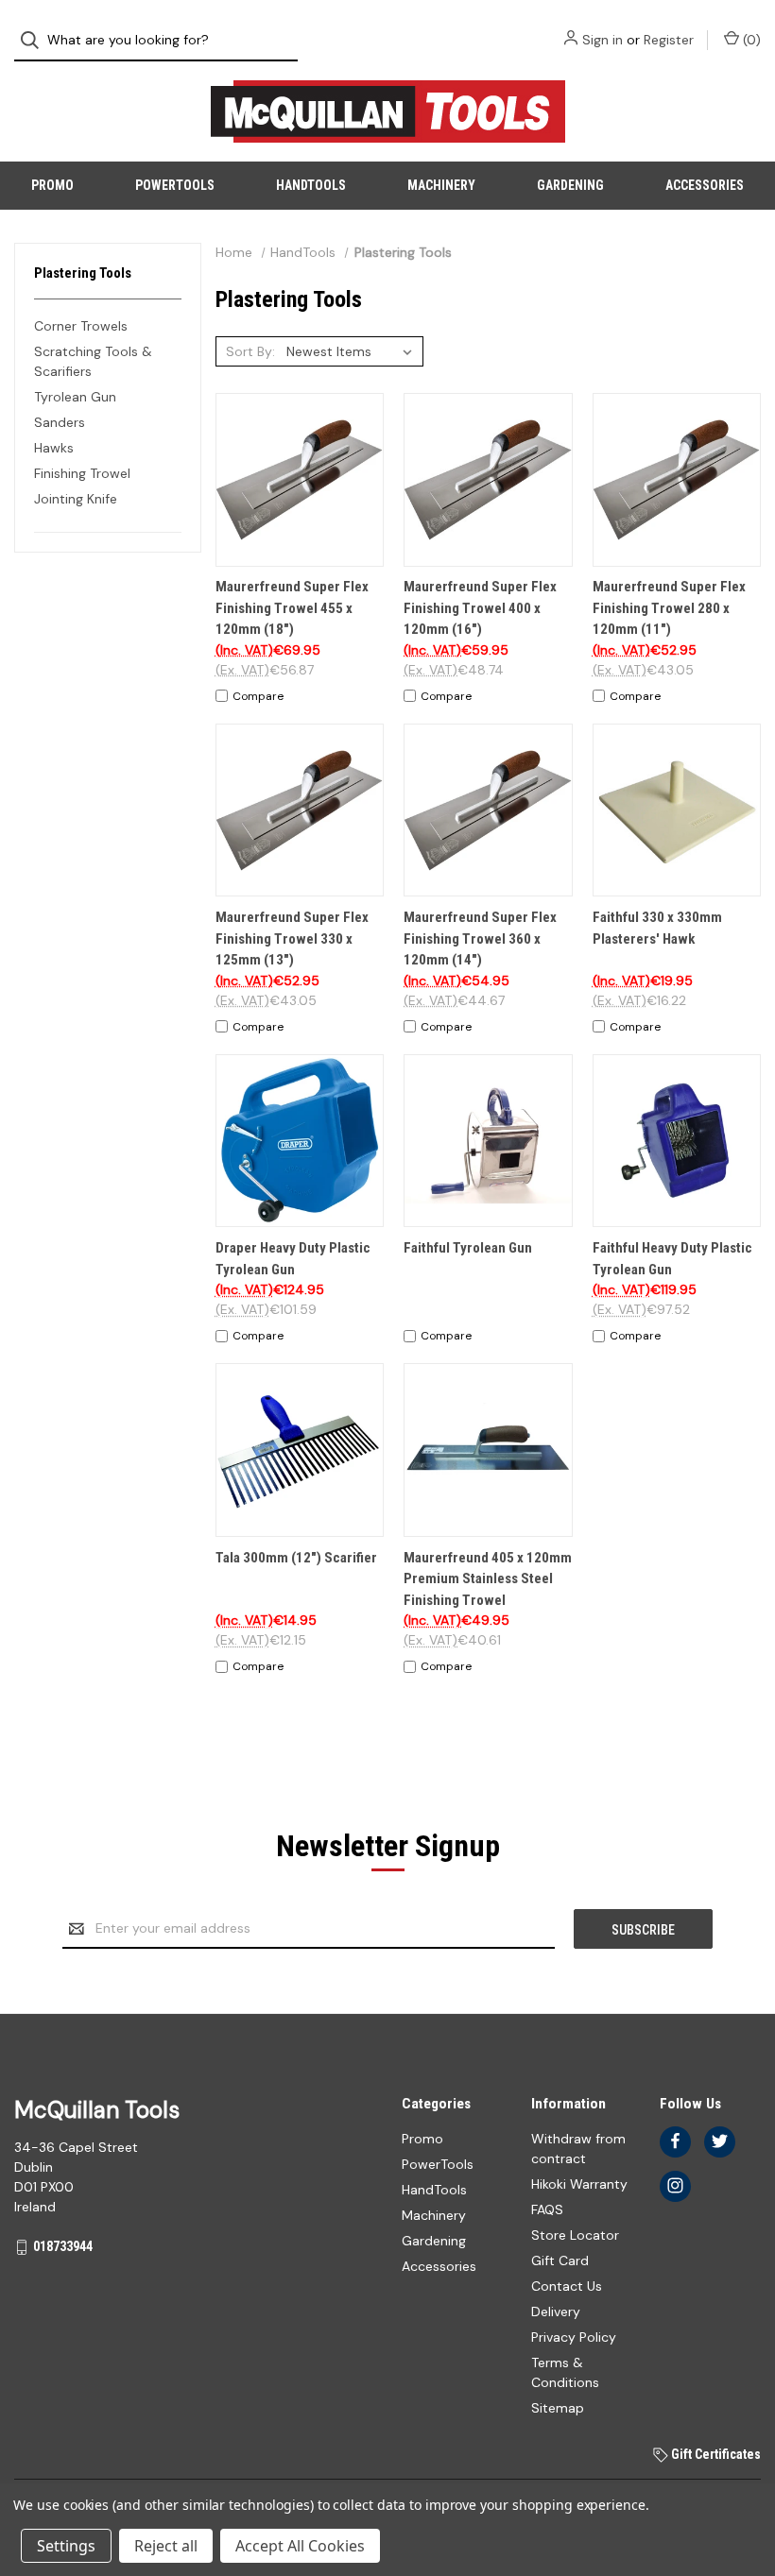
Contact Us (567, 2286)
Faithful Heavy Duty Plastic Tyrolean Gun (672, 1259)
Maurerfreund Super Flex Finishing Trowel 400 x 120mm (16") (480, 608)
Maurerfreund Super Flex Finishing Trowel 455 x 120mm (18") (292, 608)
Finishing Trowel (82, 473)
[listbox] (353, 351)
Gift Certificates (715, 2454)
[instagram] (675, 2185)
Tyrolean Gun (75, 397)
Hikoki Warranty (579, 2184)
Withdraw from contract (578, 2149)
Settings (66, 2546)
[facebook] (675, 2141)
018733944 (63, 2246)
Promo (52, 185)
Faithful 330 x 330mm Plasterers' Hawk (657, 928)
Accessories (705, 185)
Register (669, 40)
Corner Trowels (81, 326)
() (750, 40)
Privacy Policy (574, 2337)
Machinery (441, 185)
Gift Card (560, 2260)
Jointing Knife (76, 499)
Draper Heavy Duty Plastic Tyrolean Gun (293, 1259)
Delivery (556, 2312)
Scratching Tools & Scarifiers (93, 361)
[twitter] (720, 2141)
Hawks (54, 448)
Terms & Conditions (565, 2372)
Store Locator (575, 2235)
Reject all (166, 2546)
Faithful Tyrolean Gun (468, 1248)
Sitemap (558, 2408)
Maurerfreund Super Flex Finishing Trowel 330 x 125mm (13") (292, 938)
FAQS (547, 2209)
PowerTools (175, 185)
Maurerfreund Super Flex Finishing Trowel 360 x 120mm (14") (480, 938)
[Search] (35, 40)
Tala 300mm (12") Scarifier (296, 1558)
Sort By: (250, 351)
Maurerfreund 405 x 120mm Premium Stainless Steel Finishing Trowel (488, 1579)
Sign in (603, 40)
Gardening (570, 185)
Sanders (60, 422)
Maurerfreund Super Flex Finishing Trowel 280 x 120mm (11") (669, 608)
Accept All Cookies (300, 2546)
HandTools (311, 185)
